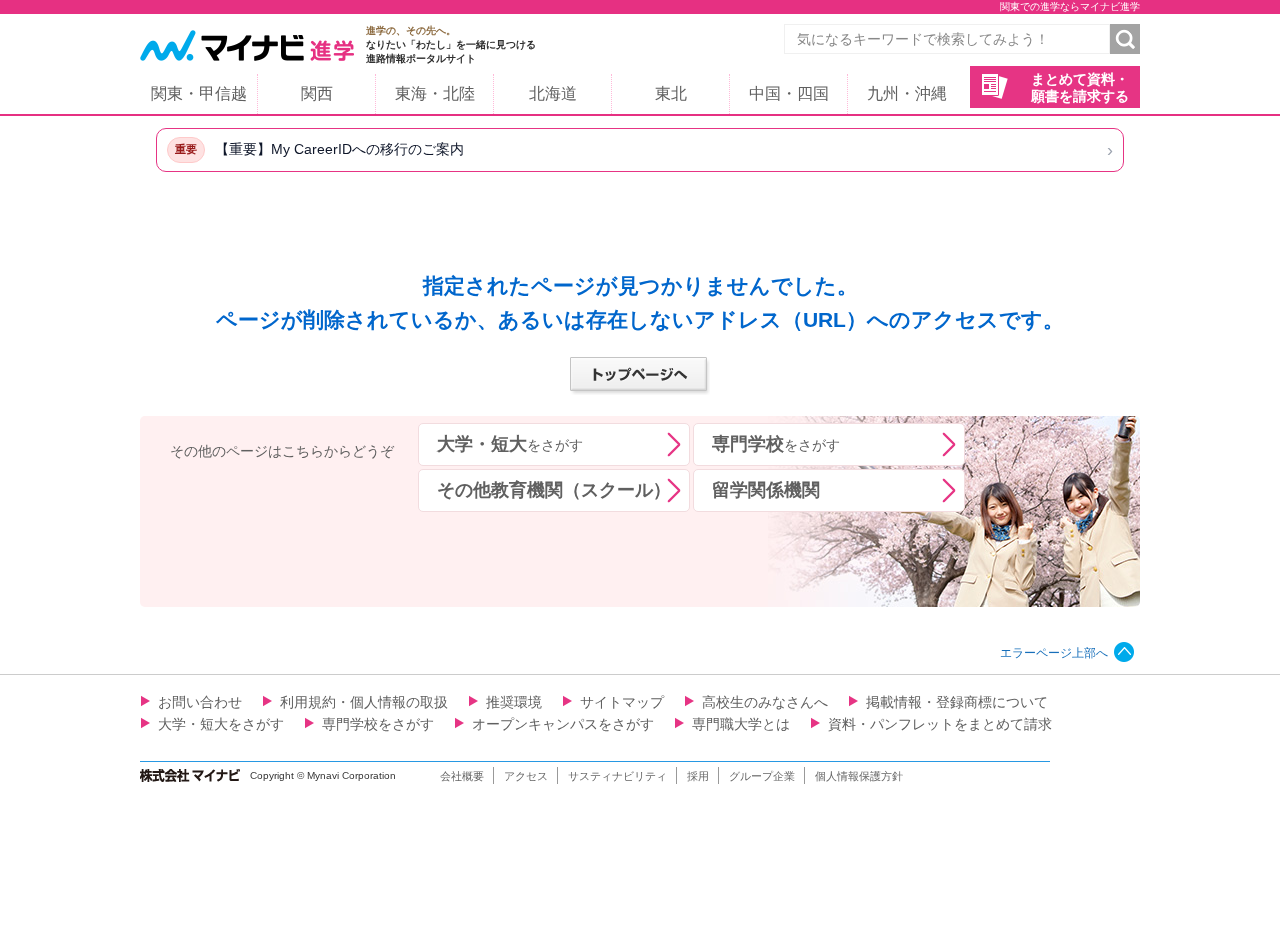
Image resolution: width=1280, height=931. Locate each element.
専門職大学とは (741, 724)
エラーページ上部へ (1054, 653)
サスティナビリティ (617, 776)
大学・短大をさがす (221, 724)
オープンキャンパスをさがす (563, 724)
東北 (671, 93)
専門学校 (776, 444)
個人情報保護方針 (859, 776)
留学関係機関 (766, 490)
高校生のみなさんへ (765, 702)
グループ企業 (762, 776)
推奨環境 (514, 702)
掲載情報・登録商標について (957, 702)
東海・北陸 (435, 93)
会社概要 (462, 776)
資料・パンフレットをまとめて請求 (940, 724)
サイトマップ (622, 702)
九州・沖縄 (907, 93)
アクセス (526, 776)
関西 (317, 93)
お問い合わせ (200, 702)
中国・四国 (789, 93)
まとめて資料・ (1080, 87)
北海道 (553, 93)
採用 (698, 776)
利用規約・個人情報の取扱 (364, 702)
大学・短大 (510, 444)
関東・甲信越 (199, 93)
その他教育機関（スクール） (554, 490)
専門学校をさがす (378, 724)
